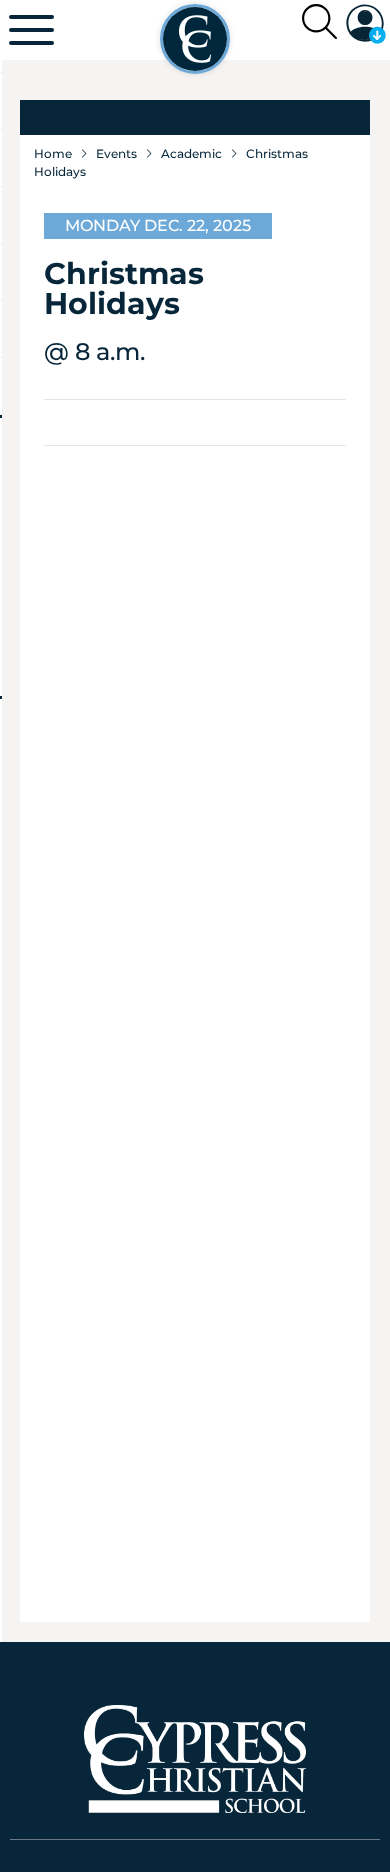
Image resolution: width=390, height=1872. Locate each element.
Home (53, 153)
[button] (366, 24)
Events (116, 153)
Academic (191, 153)
